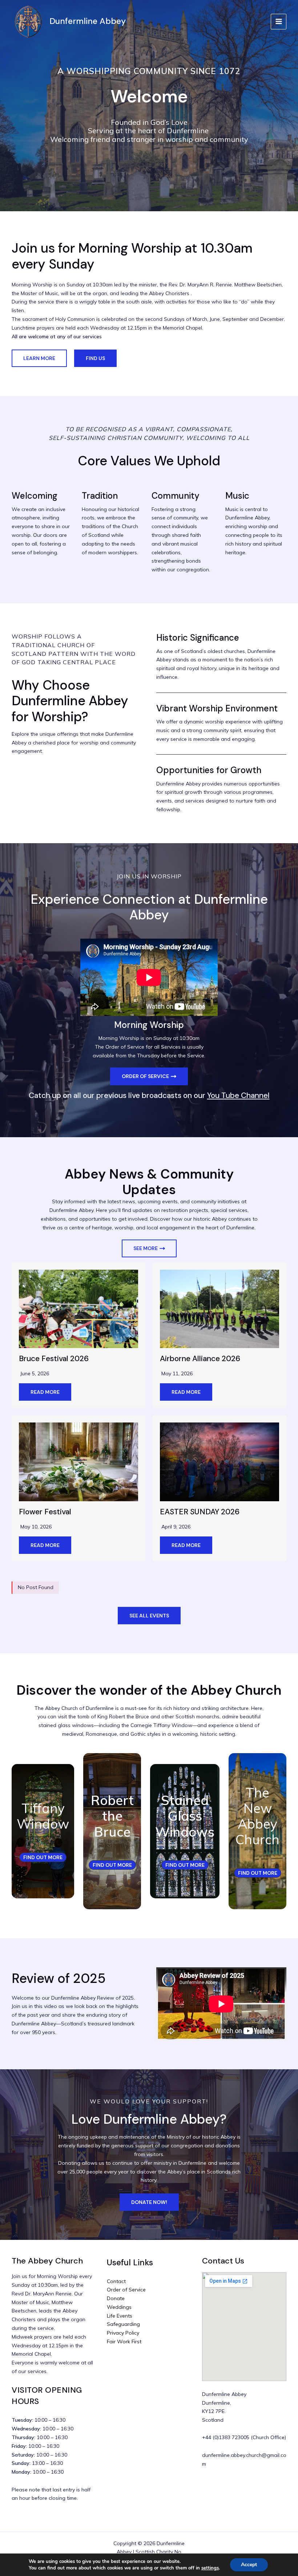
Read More (45, 1392)
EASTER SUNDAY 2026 (200, 1512)
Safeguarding (123, 2324)
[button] (39, 358)
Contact (116, 2281)
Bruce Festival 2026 (54, 1359)
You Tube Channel (238, 1095)
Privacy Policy (123, 2333)
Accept (249, 2565)
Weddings (119, 2307)
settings (210, 2568)
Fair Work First (124, 2342)
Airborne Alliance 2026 (200, 1359)
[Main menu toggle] (279, 22)
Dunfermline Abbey (88, 21)
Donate (116, 2298)
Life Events (120, 2316)
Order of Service (126, 2290)
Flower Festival (45, 1512)
